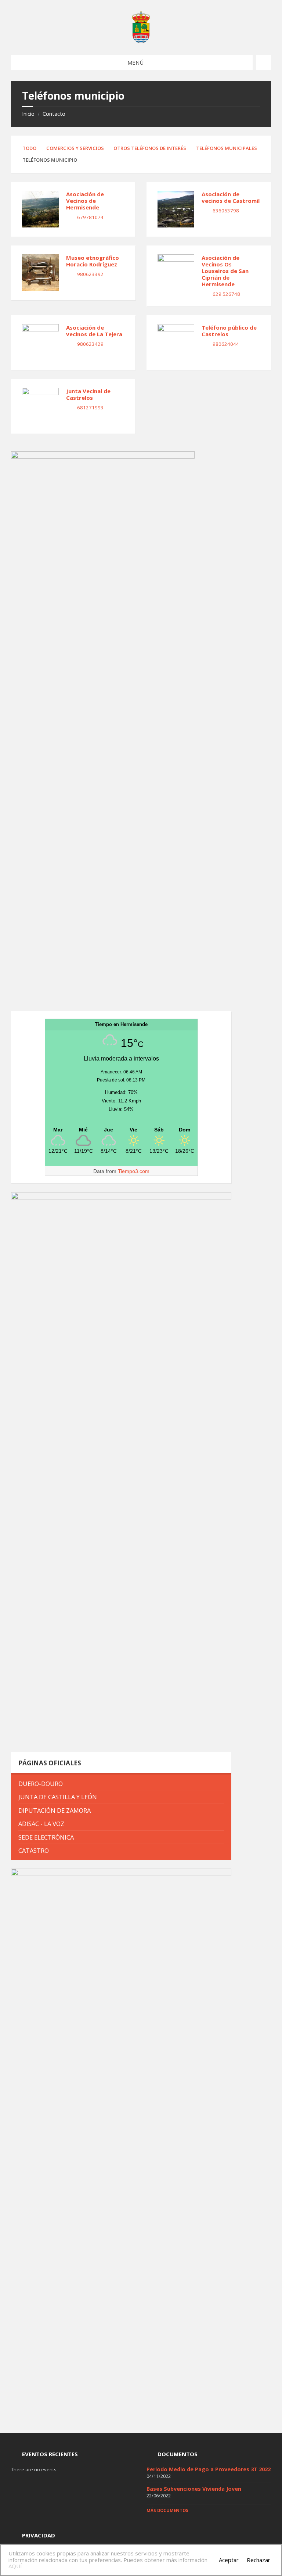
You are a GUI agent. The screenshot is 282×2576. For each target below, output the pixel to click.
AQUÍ (15, 2566)
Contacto (54, 114)
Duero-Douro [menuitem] (41, 1784)
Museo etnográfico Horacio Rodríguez (93, 261)
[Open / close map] (264, 62)
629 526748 (226, 294)
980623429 (90, 344)
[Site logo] (141, 41)
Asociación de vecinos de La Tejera (94, 331)
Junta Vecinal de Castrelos (88, 394)
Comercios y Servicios (75, 148)
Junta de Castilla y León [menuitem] (58, 1797)
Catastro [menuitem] (34, 1850)
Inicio (28, 114)
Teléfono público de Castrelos (229, 331)
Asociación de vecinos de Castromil (231, 197)
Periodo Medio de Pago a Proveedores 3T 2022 (209, 2469)
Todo (29, 148)
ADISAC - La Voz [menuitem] (41, 1824)
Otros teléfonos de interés (150, 148)
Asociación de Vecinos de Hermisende (85, 201)
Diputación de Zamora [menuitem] (55, 1810)
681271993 (90, 408)
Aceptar (229, 2560)
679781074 (90, 217)
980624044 (226, 344)
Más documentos (167, 2510)
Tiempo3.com (134, 1171)
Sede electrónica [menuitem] (46, 1837)
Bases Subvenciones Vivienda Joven (194, 2489)
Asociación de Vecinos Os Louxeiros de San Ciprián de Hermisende (225, 271)
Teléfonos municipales (227, 148)
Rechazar (258, 2560)
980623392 (90, 274)
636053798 (226, 211)
